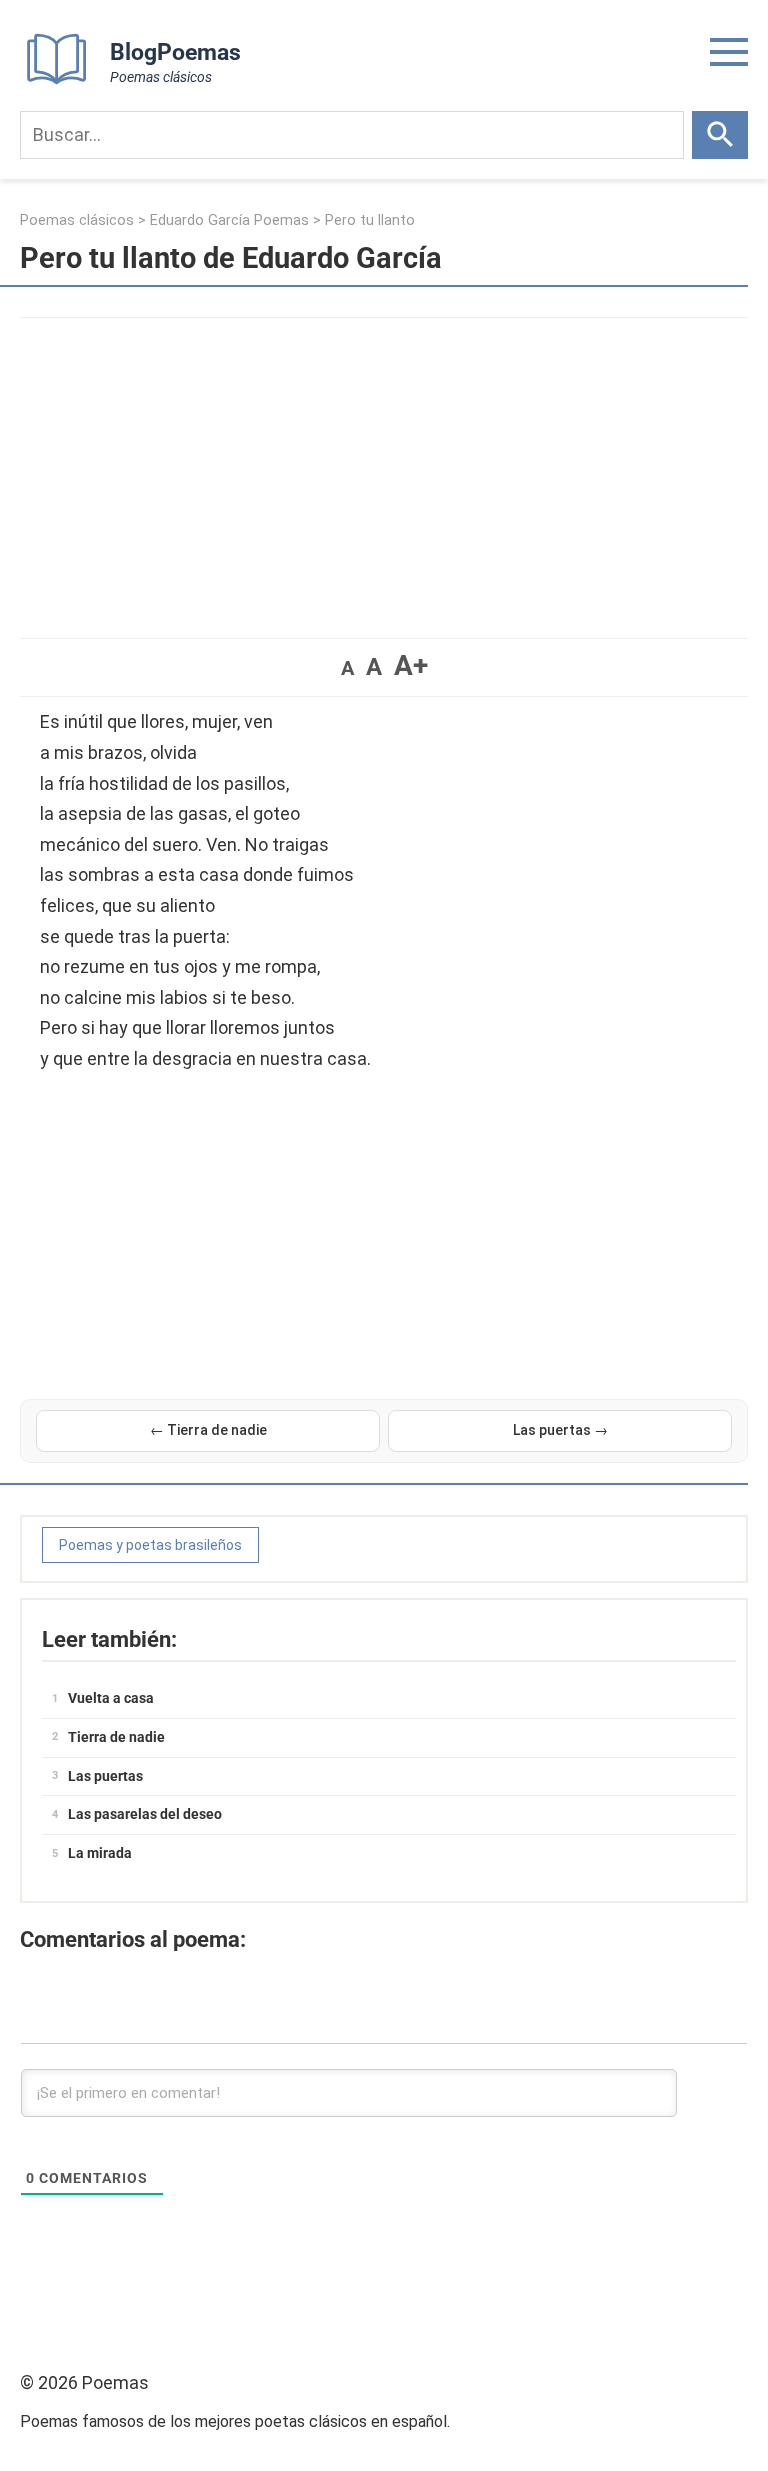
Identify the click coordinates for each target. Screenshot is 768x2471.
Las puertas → (560, 1430)
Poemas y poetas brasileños (150, 1545)
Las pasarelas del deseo (145, 1814)
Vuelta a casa (111, 1698)
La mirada (100, 1853)
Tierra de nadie (116, 1737)
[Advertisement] (384, 468)
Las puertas (105, 1776)
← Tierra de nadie (208, 1430)
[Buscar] (720, 135)
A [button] (347, 668)
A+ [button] (411, 665)
